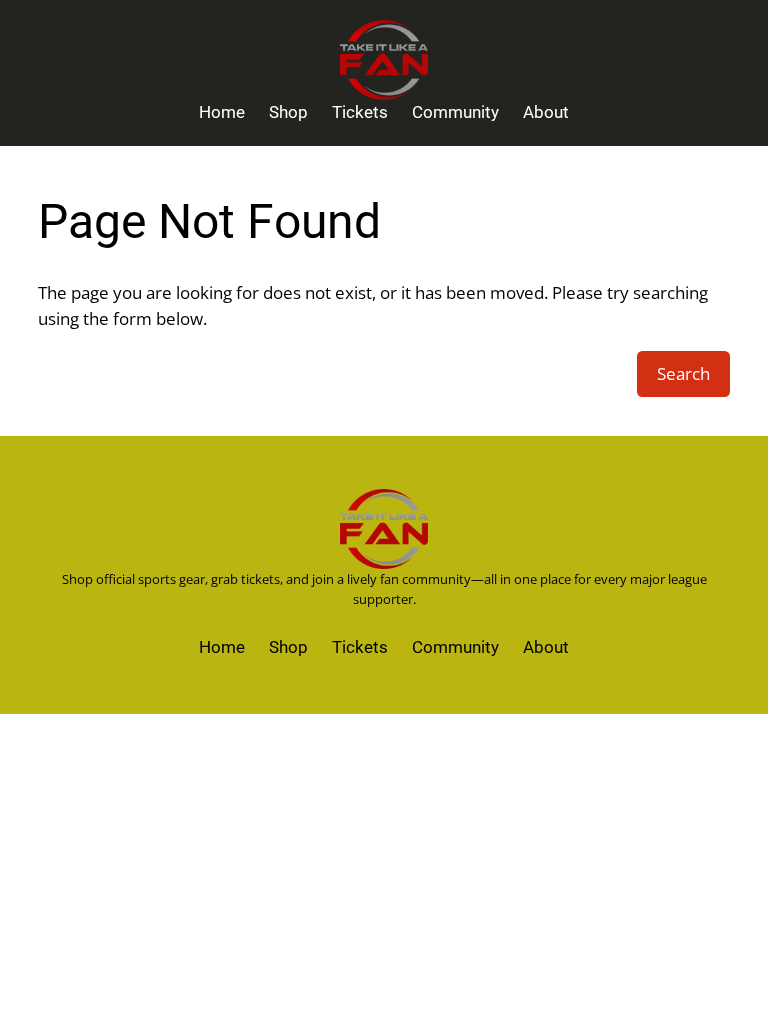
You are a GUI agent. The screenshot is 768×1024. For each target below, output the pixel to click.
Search (683, 373)
